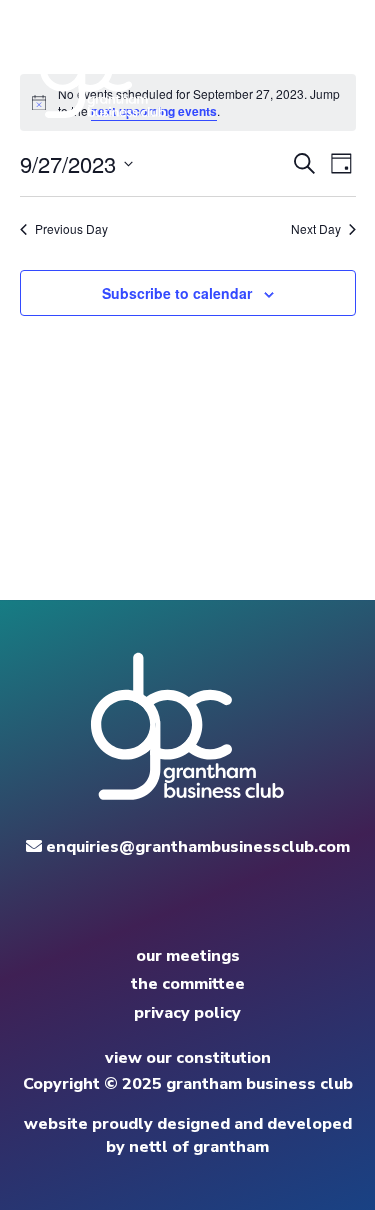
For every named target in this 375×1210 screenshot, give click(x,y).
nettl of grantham (199, 1147)
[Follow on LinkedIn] (208, 908)
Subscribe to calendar (177, 293)
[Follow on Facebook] (168, 908)
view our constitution (188, 1058)
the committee (188, 984)
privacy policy (187, 1013)
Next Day (316, 229)
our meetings (188, 956)
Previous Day (71, 229)
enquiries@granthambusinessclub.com (196, 847)
